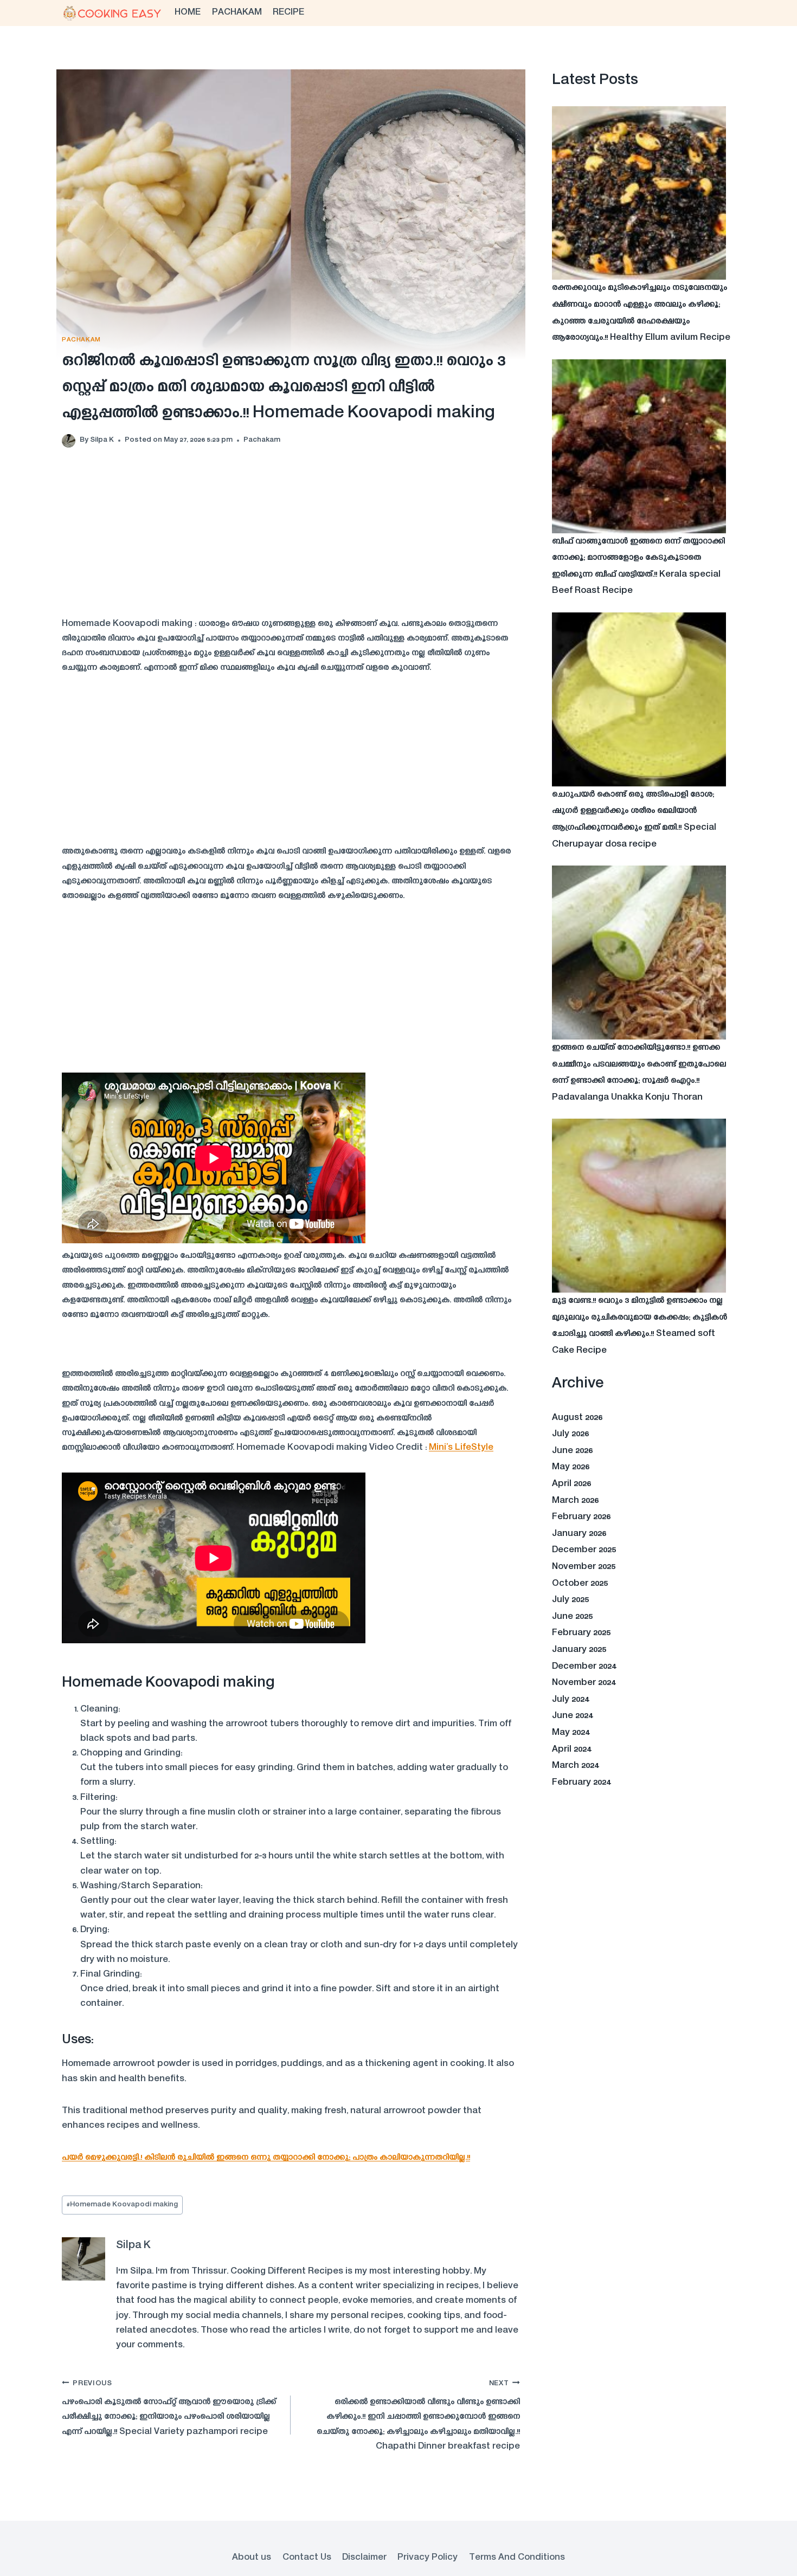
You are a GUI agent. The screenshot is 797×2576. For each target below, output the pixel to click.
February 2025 (581, 1633)
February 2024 (581, 1783)
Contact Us (307, 2558)
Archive (578, 1384)
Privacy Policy (428, 2558)
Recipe (288, 12)
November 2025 (584, 1567)
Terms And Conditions (517, 2558)
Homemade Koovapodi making (122, 2205)
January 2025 (579, 1650)
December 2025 (584, 1550)
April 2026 (571, 1484)
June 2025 (572, 1617)
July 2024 (571, 1700)
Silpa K (102, 440)
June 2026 (572, 1451)
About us (252, 2558)
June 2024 (573, 1716)
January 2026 (579, 1534)
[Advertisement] (291, 541)
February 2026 (581, 1517)
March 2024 (576, 1766)
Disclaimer (364, 2558)
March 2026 (575, 1501)
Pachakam (237, 12)
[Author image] (69, 441)
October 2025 (580, 1584)
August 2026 (577, 1418)
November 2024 (584, 1683)
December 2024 (584, 1667)
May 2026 (571, 1467)
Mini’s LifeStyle (461, 1448)
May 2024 (571, 1733)
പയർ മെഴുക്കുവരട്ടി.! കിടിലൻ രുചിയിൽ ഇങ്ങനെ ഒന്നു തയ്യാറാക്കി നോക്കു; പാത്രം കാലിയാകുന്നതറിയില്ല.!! (266, 2158)
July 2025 (570, 1600)
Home (188, 12)
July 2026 (570, 1434)
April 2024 (572, 1749)
